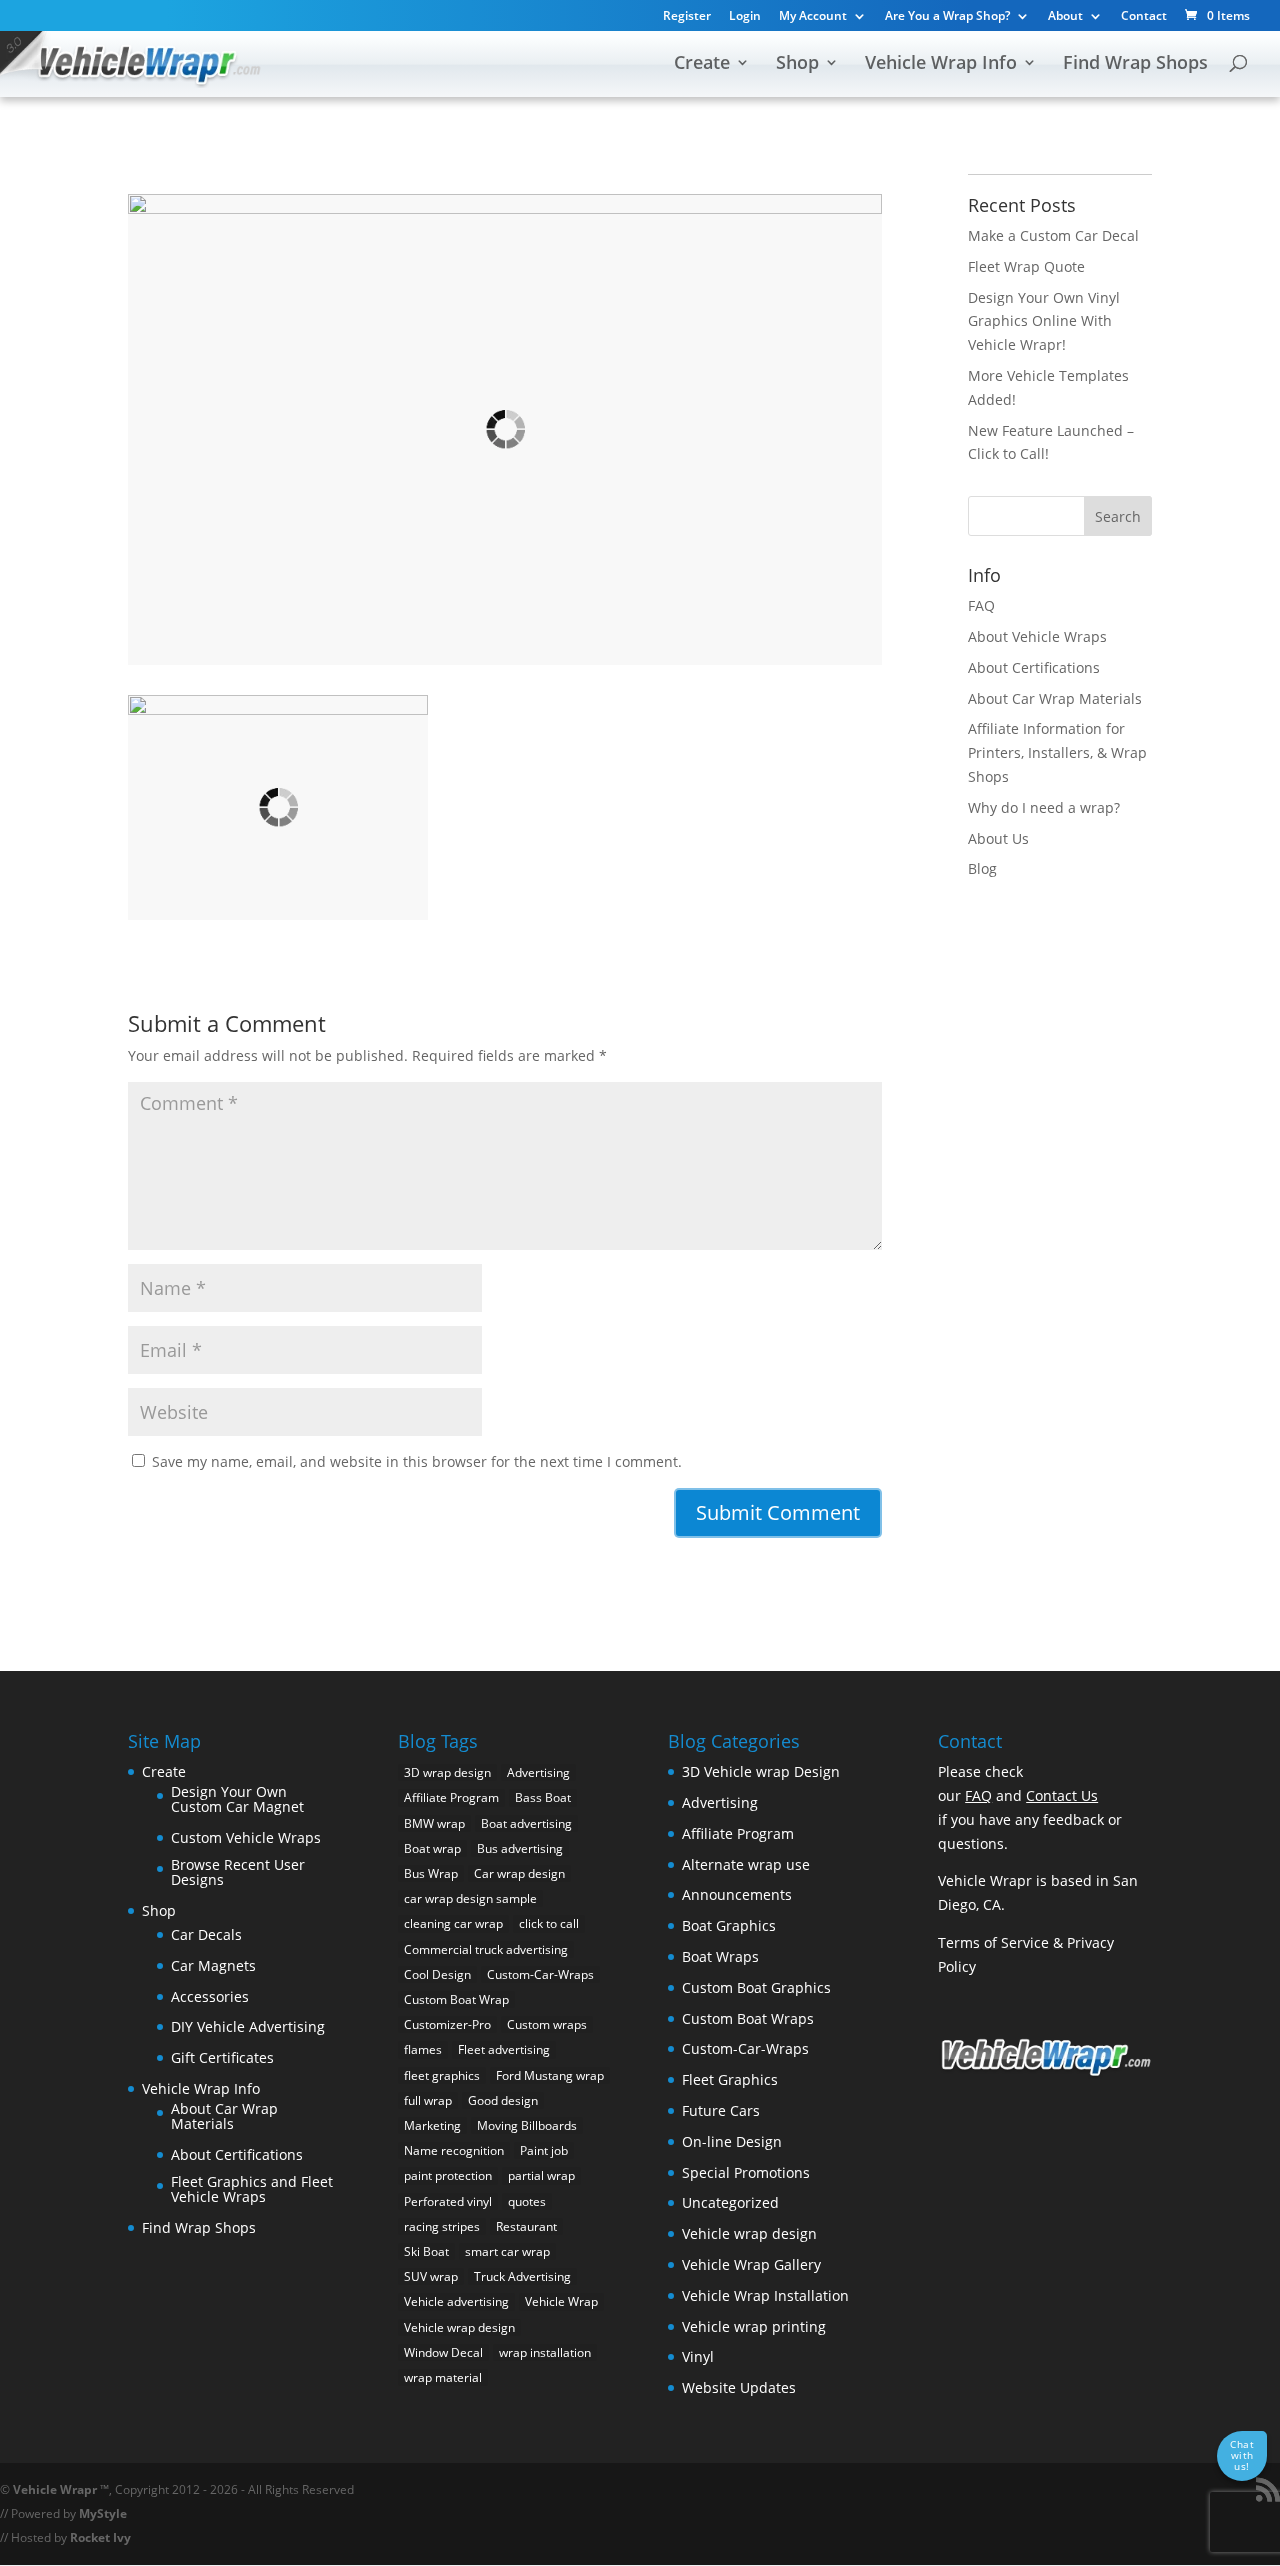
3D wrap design (447, 1772)
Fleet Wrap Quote (1026, 266)
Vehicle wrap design (459, 2327)
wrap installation (545, 2352)
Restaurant (526, 2226)
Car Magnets (213, 1965)
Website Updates (739, 2387)
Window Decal (443, 2352)
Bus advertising (520, 1848)
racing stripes (442, 2226)
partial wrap (541, 2175)
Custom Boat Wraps (748, 2018)
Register (687, 17)
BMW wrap (434, 1823)
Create (702, 64)
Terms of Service (993, 1942)
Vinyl (698, 2356)
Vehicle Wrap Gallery (751, 2264)
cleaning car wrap (453, 1923)
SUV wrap (431, 2276)
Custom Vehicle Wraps (246, 1837)
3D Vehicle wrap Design (761, 1771)
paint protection (448, 2175)
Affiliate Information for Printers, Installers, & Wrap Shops (1057, 752)
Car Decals (206, 1934)
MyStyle (103, 2513)
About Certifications (1034, 667)
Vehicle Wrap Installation (765, 2295)
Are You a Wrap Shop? (947, 17)
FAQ (981, 605)
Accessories (210, 1996)
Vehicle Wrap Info (941, 64)
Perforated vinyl (448, 2201)
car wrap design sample (470, 1898)
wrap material (443, 2377)
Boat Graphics (729, 1925)
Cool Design (437, 1974)
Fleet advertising (504, 2049)
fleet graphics (442, 2075)
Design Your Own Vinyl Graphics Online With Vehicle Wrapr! (1044, 321)
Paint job (544, 2150)
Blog (982, 868)
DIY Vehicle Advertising (248, 2026)
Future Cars (721, 2110)
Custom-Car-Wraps (540, 1974)
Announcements (737, 1894)
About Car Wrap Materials (1055, 698)
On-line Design (732, 2141)
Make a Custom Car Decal (1053, 235)
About (1065, 17)
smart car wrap (507, 2251)
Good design (503, 2100)
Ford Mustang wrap (550, 2075)
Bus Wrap (431, 1873)
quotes (527, 2201)
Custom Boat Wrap (456, 1999)
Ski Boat (426, 2251)
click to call (549, 1923)
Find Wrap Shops (1135, 64)
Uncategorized (730, 2202)
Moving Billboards (527, 2125)
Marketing (432, 2125)
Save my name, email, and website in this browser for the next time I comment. (417, 1461)
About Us (998, 838)
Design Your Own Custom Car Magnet (237, 1799)
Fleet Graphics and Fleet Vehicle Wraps (252, 2189)
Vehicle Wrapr (55, 2489)
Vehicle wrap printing (754, 2326)
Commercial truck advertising (486, 1949)
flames (423, 2049)
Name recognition (454, 2150)
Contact (1144, 17)
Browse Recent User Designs (238, 1872)
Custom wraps (547, 2024)
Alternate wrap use (746, 1864)
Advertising (538, 1772)
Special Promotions (746, 2172)
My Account (813, 17)
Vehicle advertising (456, 2301)
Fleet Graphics (730, 2079)
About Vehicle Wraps (1037, 636)
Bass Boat (543, 1797)
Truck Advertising (522, 2276)
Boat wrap (432, 1848)
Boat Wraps (720, 1956)
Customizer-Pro (447, 2024)
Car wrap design (519, 1873)
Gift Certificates (222, 2057)
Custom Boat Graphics (756, 1987)
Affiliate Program (451, 1797)
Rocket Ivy (100, 2537)
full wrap (428, 2100)
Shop (797, 64)
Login (745, 17)
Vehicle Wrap (561, 2301)
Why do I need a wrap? (1044, 807)
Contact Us (1062, 1795)
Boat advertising (526, 1823)
